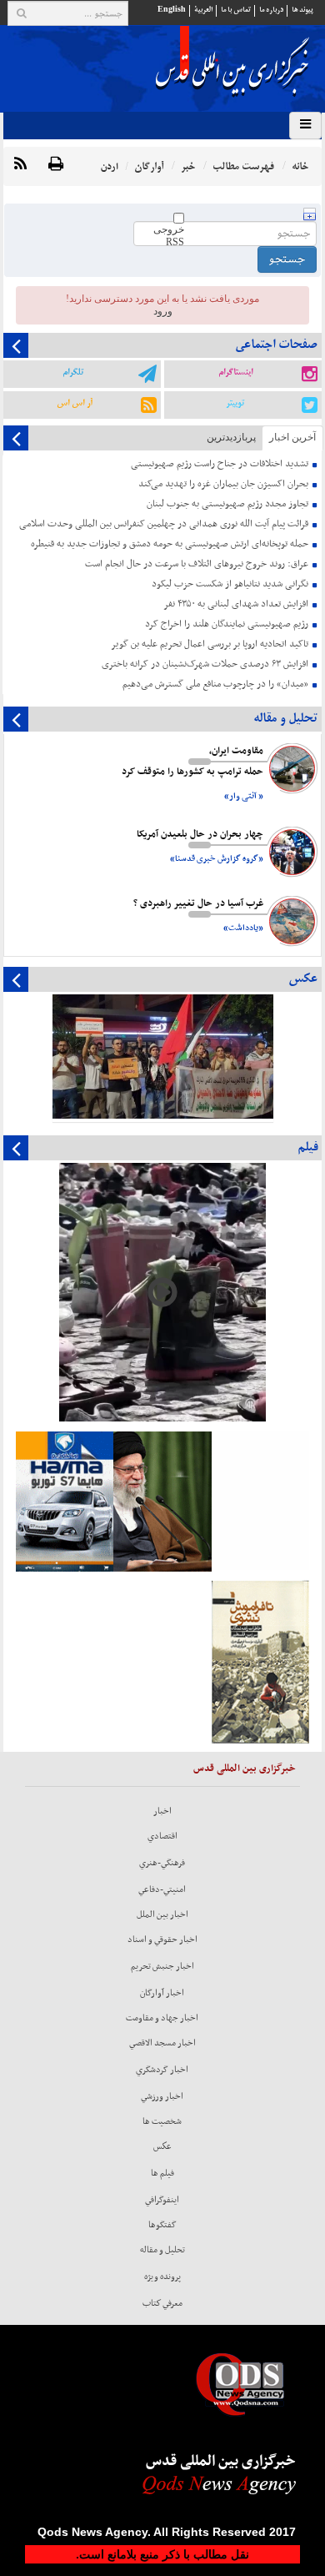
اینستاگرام (235, 372)
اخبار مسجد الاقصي (162, 2043)
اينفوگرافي (162, 2200)
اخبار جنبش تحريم (162, 1966)
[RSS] (20, 165)
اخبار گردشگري (162, 2070)
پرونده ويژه (162, 2277)
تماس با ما (236, 10)
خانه (300, 166)
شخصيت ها (162, 2121)
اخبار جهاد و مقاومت (162, 2018)
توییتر (235, 403)
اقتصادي (162, 1836)
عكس (162, 2146)
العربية (203, 10)
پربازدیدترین (231, 437)
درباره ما (271, 10)
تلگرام (73, 372)
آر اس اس (75, 403)
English (172, 10)
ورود (163, 311)
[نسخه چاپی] (56, 165)
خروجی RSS (169, 236)
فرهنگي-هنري (162, 1863)
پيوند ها (302, 10)
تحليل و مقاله (162, 2250)
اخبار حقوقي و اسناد (162, 1940)
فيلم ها (162, 2173)
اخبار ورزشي (162, 2096)
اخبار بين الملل (162, 1914)
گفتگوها (162, 2225)
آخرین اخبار (292, 437)
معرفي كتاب (162, 2303)
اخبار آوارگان (162, 1993)
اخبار (162, 1811)
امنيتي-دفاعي (162, 1889)
